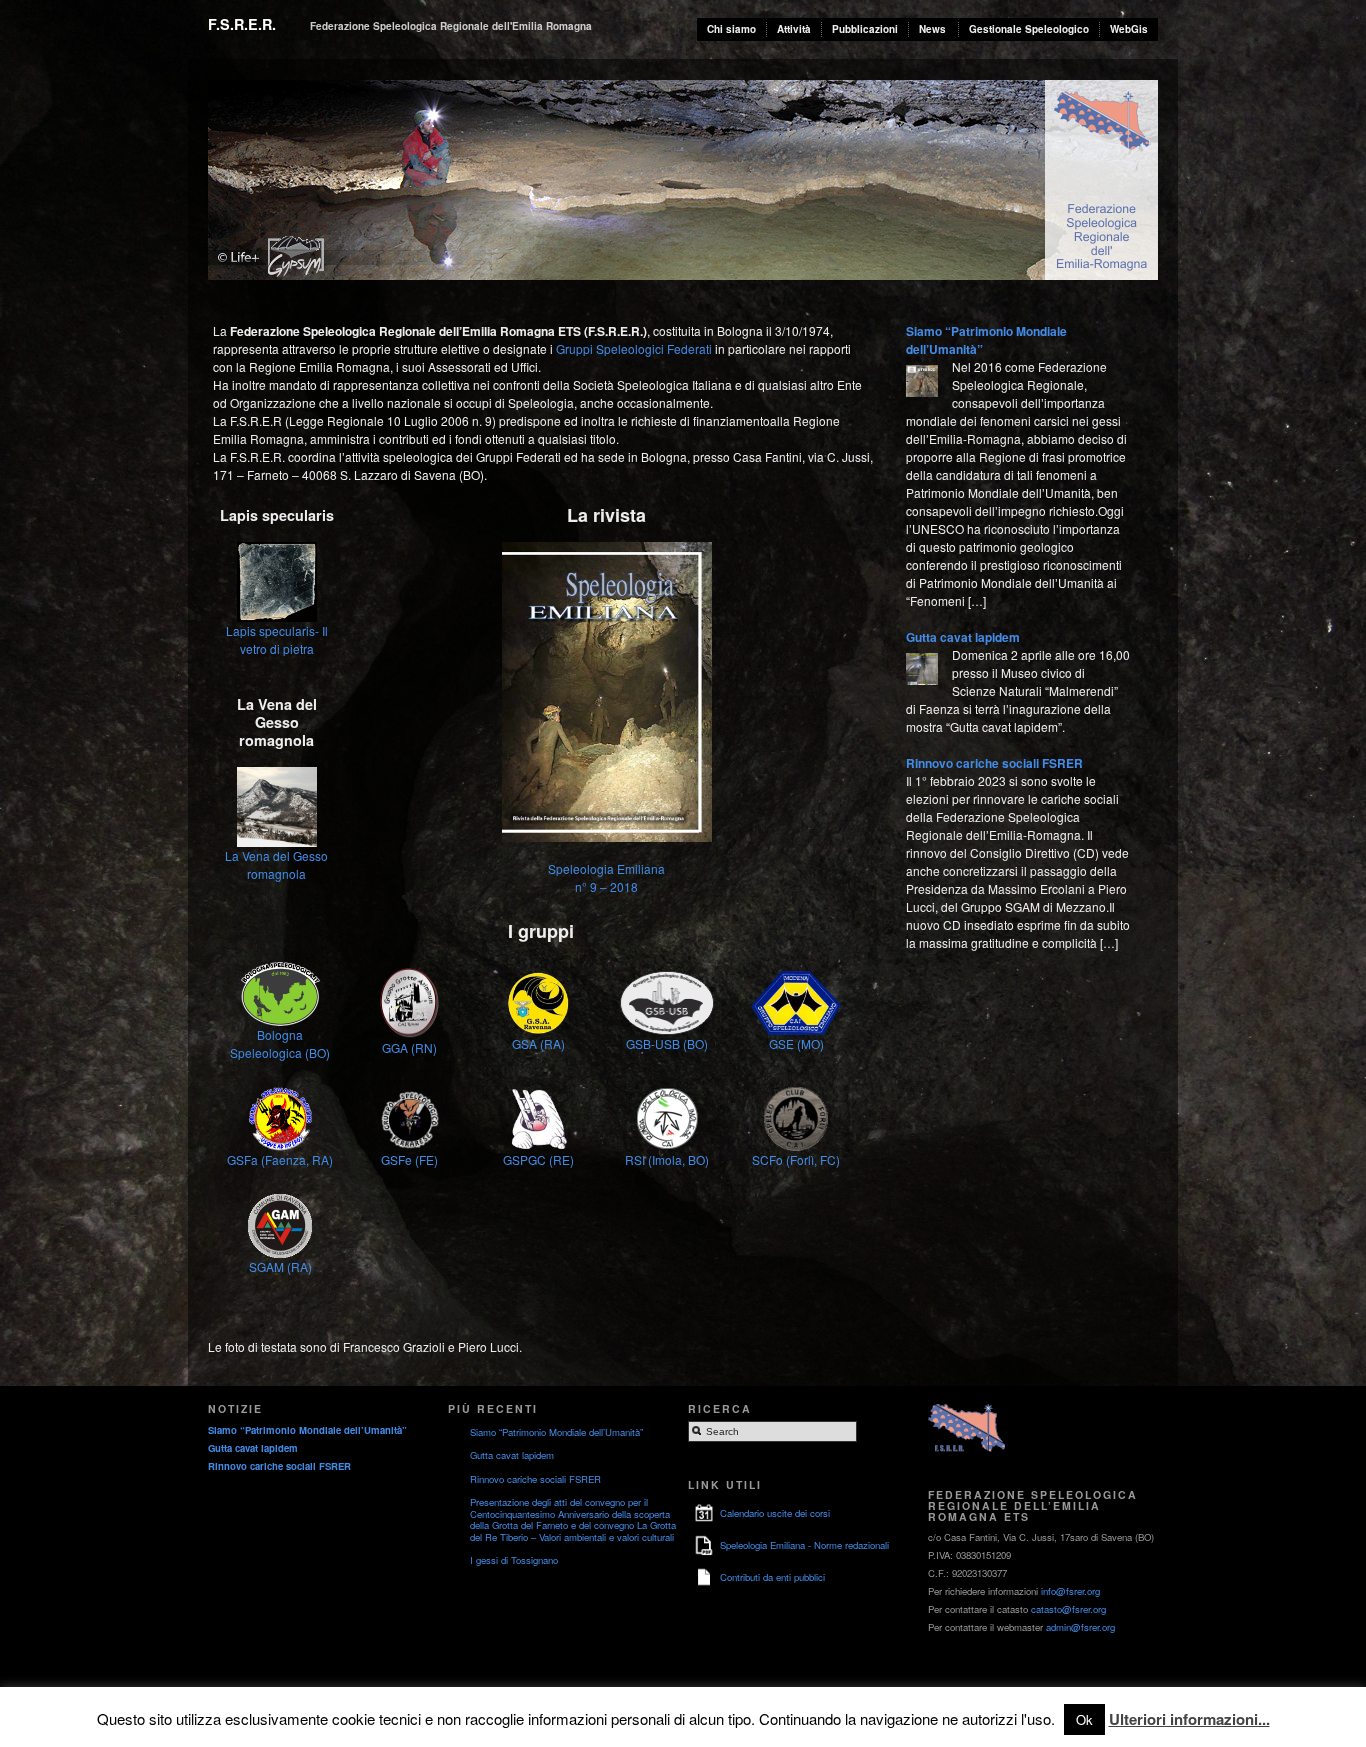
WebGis (1129, 29)
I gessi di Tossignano (514, 1560)
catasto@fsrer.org (1068, 1609)
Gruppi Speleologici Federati (634, 348)
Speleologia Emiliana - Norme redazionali (804, 1545)
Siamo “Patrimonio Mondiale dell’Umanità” (307, 1430)
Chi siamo (731, 29)
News (932, 29)
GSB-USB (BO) (667, 1043)
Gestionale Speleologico (1029, 29)
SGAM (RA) (280, 1266)
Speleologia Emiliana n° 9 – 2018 (606, 877)
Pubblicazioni (865, 29)
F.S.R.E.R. (242, 24)
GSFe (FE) (409, 1159)
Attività (794, 29)
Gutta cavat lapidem (963, 637)
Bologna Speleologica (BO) (280, 1043)
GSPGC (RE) (538, 1159)
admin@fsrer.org (1080, 1627)
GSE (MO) (796, 1043)
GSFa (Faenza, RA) (280, 1159)
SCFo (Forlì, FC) (796, 1159)
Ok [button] (1084, 1719)
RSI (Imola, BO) (667, 1159)
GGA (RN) (409, 1047)
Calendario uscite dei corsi (775, 1513)
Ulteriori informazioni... (1189, 1719)
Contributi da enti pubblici (772, 1577)
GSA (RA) (538, 1043)
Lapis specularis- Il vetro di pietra (277, 639)
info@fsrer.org (1070, 1591)
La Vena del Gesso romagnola (276, 864)
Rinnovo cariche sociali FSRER (994, 763)
